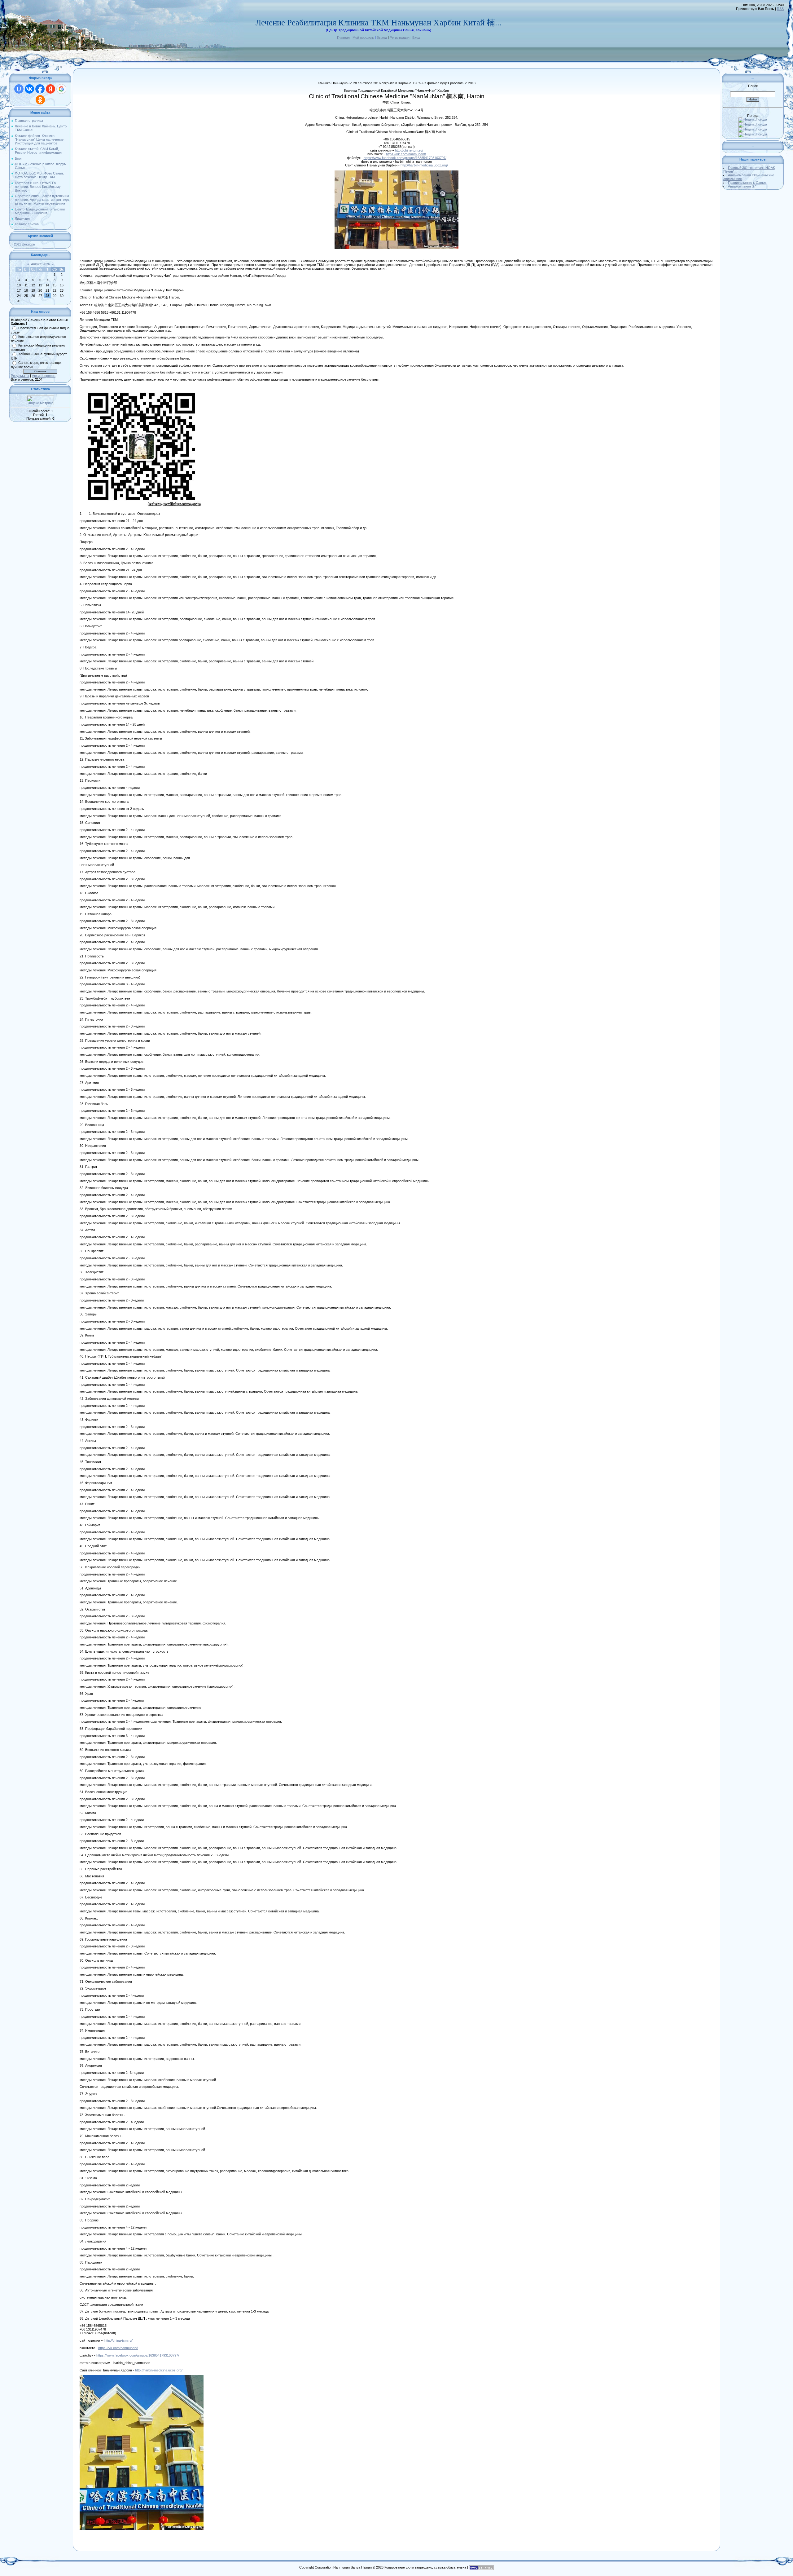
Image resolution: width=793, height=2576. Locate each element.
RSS (780, 9)
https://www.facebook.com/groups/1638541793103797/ (405, 158)
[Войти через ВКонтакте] (29, 89)
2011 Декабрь (24, 244)
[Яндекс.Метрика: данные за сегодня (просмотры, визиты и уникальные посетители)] (40, 400)
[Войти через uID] (19, 89)
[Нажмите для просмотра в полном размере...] (396, 172)
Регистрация (400, 38)
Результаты (20, 376)
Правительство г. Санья (747, 183)
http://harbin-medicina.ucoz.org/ (424, 165)
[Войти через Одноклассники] (40, 100)
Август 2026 (40, 264)
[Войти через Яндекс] (50, 89)
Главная (343, 38)
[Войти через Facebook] (40, 89)
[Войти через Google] (61, 89)
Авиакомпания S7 (742, 186)
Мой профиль (363, 38)
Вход (416, 38)
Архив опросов (44, 376)
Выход (382, 38)
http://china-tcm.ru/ (409, 150)
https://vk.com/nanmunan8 (406, 154)
